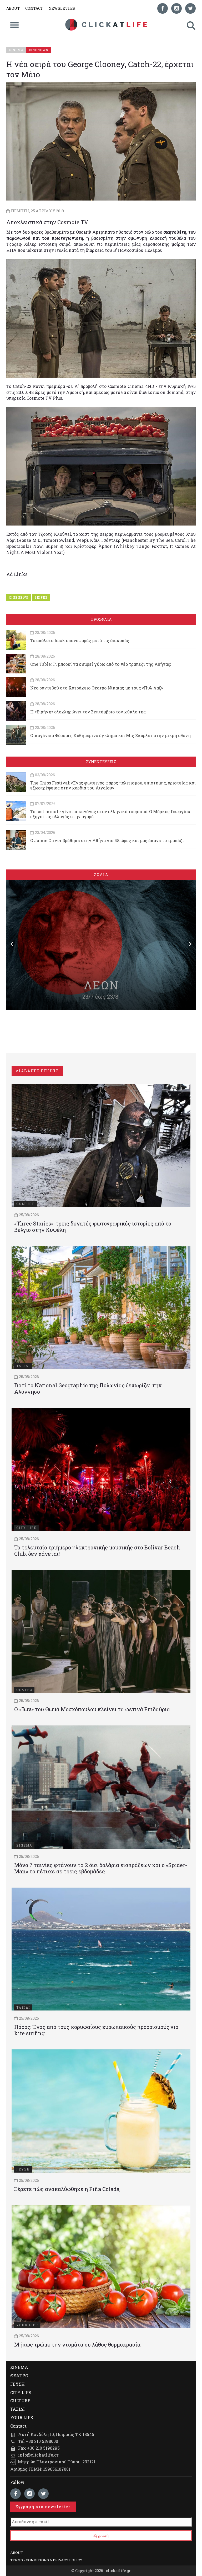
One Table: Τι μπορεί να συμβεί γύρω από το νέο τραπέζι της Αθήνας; (101, 664)
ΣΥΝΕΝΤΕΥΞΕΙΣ (101, 762)
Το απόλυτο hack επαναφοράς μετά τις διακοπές (80, 640)
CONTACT (34, 8)
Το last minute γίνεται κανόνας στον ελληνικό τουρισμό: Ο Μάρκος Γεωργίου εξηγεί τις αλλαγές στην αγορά (110, 814)
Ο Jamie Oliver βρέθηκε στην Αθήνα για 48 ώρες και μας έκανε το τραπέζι (107, 840)
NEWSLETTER (62, 8)
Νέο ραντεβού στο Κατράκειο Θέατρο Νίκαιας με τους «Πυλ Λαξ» (97, 688)
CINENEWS (19, 597)
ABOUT (13, 8)
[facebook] (163, 8)
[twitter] (190, 8)
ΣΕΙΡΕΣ (41, 597)
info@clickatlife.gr (38, 2455)
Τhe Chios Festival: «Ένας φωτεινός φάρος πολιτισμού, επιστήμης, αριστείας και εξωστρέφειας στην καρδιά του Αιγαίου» (113, 785)
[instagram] (176, 8)
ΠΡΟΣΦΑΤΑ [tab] (101, 619)
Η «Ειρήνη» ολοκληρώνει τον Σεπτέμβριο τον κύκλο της (88, 712)
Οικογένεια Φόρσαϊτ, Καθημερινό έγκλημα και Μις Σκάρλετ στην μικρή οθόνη (110, 735)
